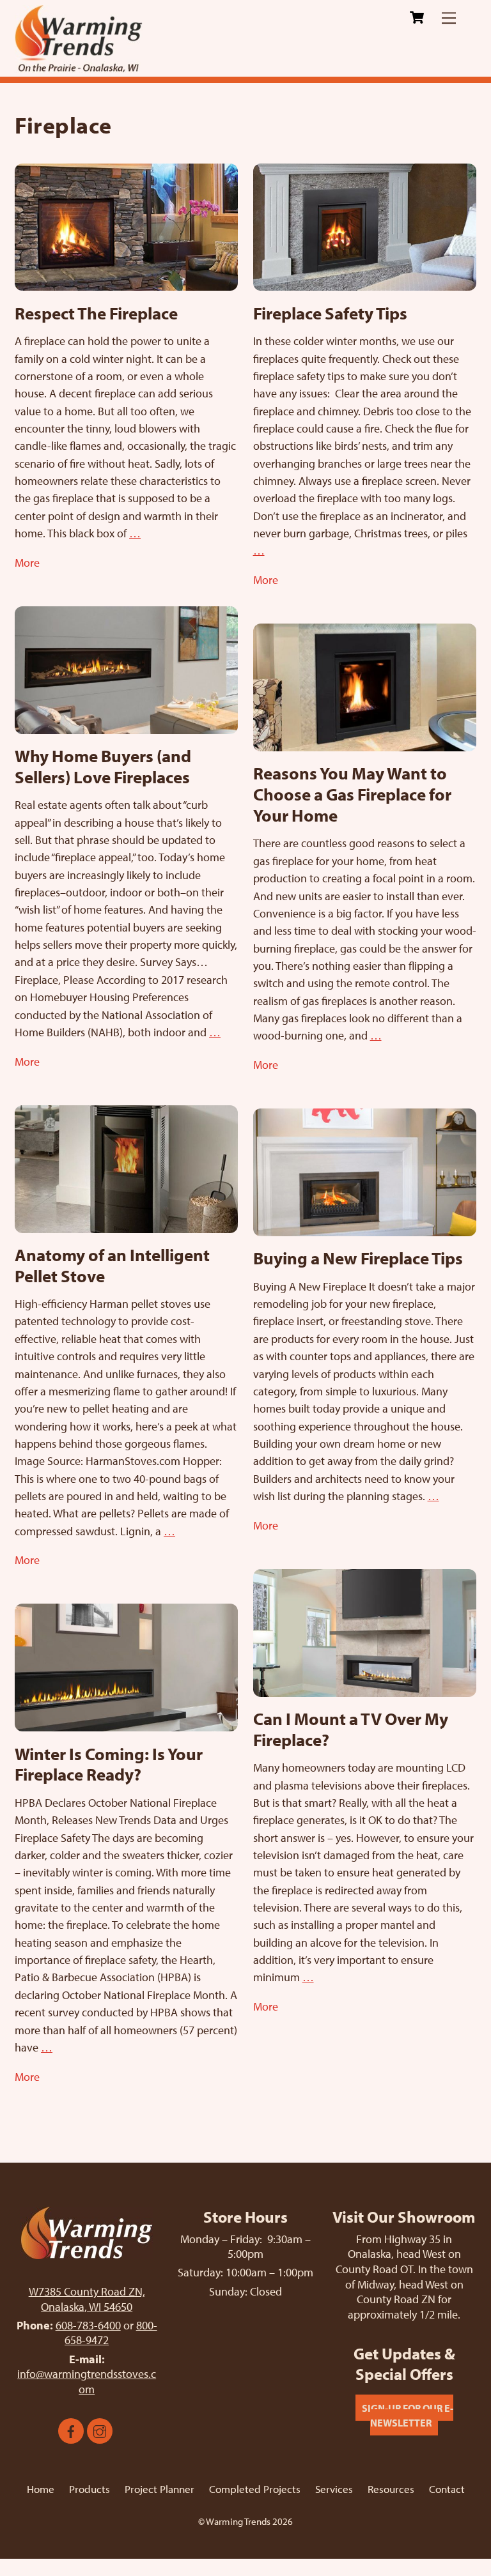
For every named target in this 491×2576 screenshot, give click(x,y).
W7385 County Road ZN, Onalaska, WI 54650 (87, 2299)
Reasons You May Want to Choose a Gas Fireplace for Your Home (352, 794)
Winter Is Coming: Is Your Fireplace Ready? (109, 1764)
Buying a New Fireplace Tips (358, 1258)
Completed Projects (255, 2489)
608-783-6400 (88, 2325)
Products (90, 2489)
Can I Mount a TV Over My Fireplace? (351, 1729)
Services (334, 2489)
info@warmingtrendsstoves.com (87, 2381)
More (27, 562)
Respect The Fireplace (96, 313)
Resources (391, 2489)
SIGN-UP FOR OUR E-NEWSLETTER (408, 2415)
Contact (447, 2489)
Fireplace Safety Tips (330, 313)
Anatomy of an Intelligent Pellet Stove (112, 1265)
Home (41, 2489)
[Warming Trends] (79, 67)
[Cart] (417, 17)
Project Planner (160, 2489)
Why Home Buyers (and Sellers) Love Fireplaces (103, 766)
